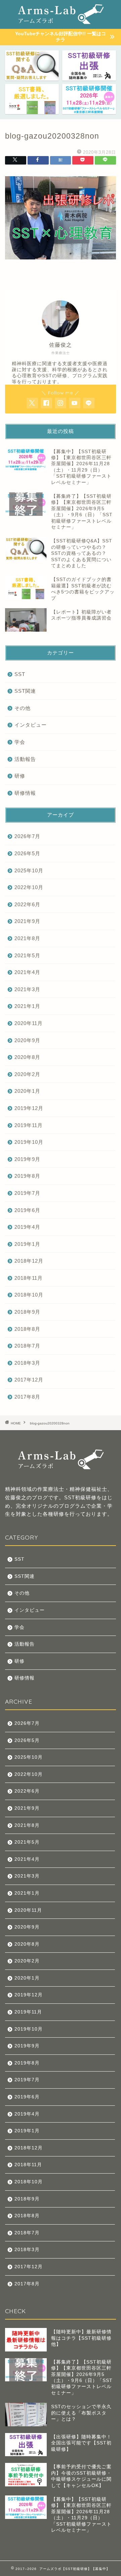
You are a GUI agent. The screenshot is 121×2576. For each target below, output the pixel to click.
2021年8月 (27, 938)
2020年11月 (29, 1023)
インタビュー (31, 725)
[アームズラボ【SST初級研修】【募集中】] (61, 19)
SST (20, 674)
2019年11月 (29, 1125)
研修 (20, 776)
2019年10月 (29, 1142)
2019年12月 (29, 1108)
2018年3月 (27, 1363)
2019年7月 (27, 1193)
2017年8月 (27, 1397)
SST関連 (25, 691)
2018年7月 (27, 1346)
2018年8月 (27, 1329)
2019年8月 (27, 1176)
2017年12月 (29, 1380)
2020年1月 (27, 1091)
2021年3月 (27, 989)
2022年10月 (29, 887)
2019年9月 (27, 1159)
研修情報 (25, 793)
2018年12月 (29, 1261)
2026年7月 (27, 836)
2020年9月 (27, 1040)
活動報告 (25, 759)
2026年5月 (27, 853)
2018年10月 (29, 1295)
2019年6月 (27, 1210)
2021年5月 (27, 955)
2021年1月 (27, 1006)
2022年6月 (27, 904)
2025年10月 (29, 870)
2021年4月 (27, 972)
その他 (23, 708)
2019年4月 (27, 1227)
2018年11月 (29, 1278)
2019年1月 (27, 1244)
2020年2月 (27, 1074)
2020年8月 (27, 1057)
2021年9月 (27, 921)
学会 (20, 742)
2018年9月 (27, 1312)
